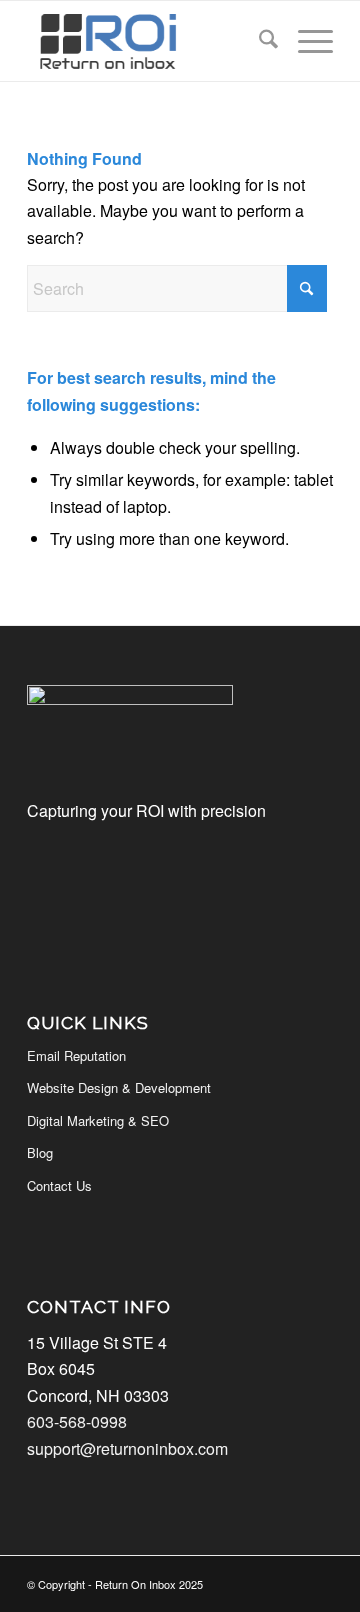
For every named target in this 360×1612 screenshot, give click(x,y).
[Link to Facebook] (318, 1581)
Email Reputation (76, 1055)
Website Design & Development (119, 1087)
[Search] (258, 41)
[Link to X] (288, 1581)
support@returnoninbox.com (127, 1448)
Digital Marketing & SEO (98, 1120)
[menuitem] (258, 41)
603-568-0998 (77, 1421)
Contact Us (59, 1185)
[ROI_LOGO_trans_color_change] (149, 41)
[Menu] (305, 41)
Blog (40, 1152)
